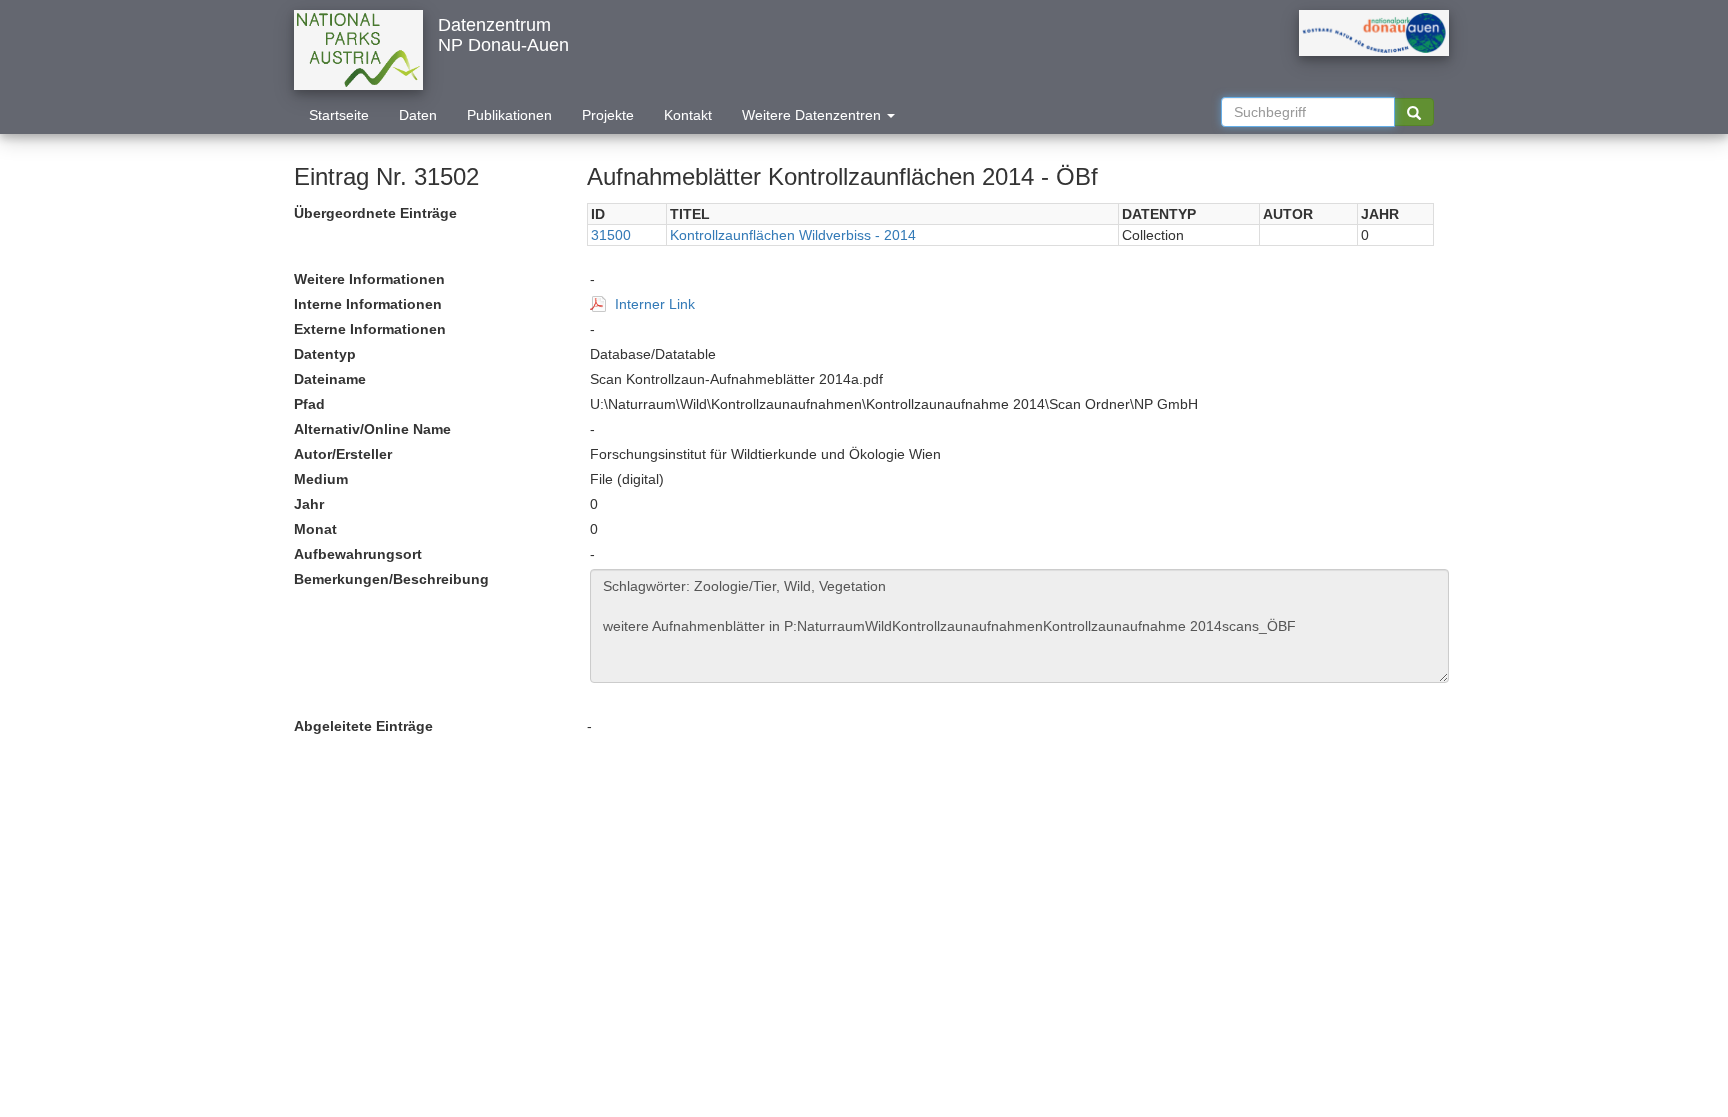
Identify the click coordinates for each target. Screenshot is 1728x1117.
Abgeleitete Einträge (363, 726)
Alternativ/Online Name (372, 429)
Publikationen (509, 115)
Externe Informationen (370, 329)
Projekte (608, 115)
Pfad (309, 404)
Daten (418, 115)
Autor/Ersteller (343, 454)
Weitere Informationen (369, 279)
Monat (315, 529)
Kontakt (688, 115)
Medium (321, 479)
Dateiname (330, 379)
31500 (611, 235)
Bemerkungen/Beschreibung (391, 579)
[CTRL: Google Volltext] (1414, 112)
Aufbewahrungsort (358, 554)
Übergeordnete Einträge (375, 213)
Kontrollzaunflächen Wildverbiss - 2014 (793, 235)
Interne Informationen (368, 304)
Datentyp (325, 354)
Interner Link (655, 304)
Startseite (339, 115)
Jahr (309, 504)
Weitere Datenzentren (813, 115)
